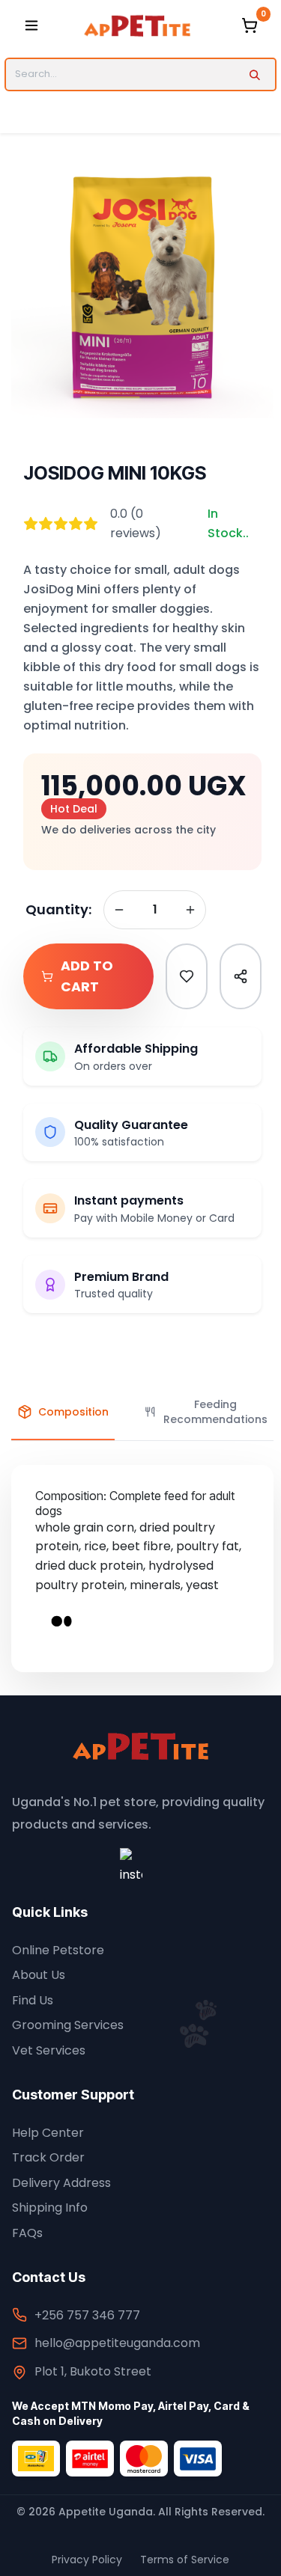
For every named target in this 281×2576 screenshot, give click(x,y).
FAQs (27, 2233)
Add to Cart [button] (87, 976)
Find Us (33, 2000)
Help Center (48, 2133)
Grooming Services (68, 2025)
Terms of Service (185, 2560)
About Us (39, 1975)
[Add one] (190, 910)
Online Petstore (58, 1950)
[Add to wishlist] (187, 976)
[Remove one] (119, 910)
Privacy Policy (87, 2560)
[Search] (254, 74)
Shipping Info (50, 2208)
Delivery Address (61, 2183)
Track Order (48, 2157)
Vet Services (49, 2050)
